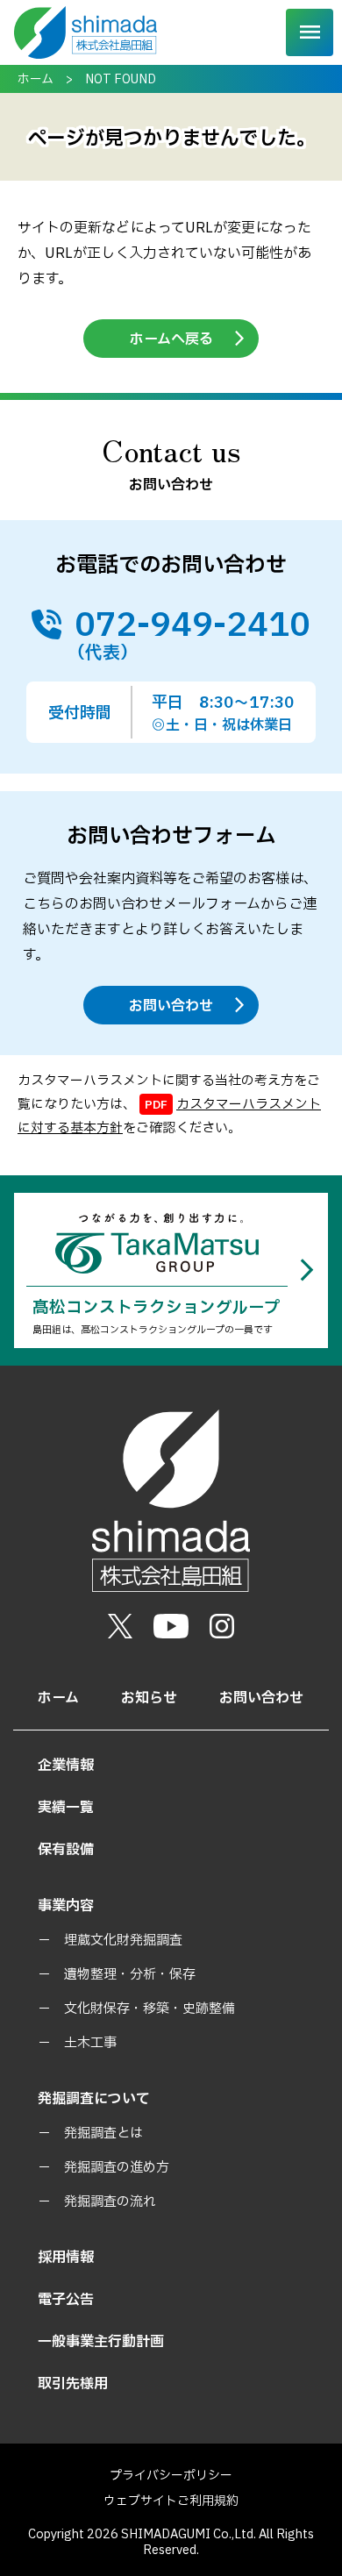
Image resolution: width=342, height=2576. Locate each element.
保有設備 (66, 1850)
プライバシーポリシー (171, 2476)
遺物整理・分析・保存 (130, 1975)
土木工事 (90, 2043)
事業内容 (66, 1906)
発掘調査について (94, 2099)
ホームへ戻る (171, 339)
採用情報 (66, 2258)
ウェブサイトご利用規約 (171, 2501)
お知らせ (149, 1698)
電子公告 (66, 2300)
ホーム (36, 79)
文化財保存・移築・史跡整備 (150, 2009)
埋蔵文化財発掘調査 (123, 1941)
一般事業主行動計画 (101, 2342)
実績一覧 (66, 1808)
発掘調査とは (103, 2134)
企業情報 (66, 1766)
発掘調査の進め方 (117, 2168)
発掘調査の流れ (110, 2202)
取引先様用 (73, 2384)
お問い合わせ (171, 1006)
